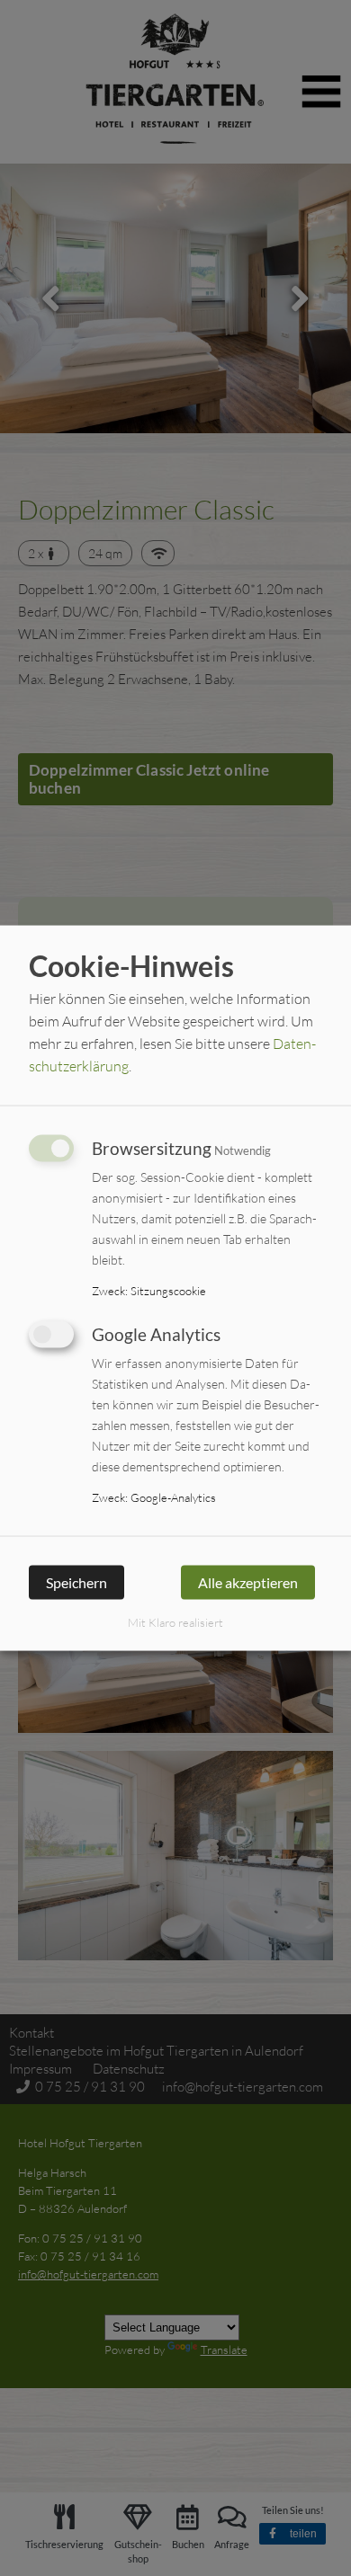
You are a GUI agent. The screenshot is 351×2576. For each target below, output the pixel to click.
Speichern (76, 1582)
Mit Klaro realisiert (175, 1621)
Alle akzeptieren (248, 1582)
